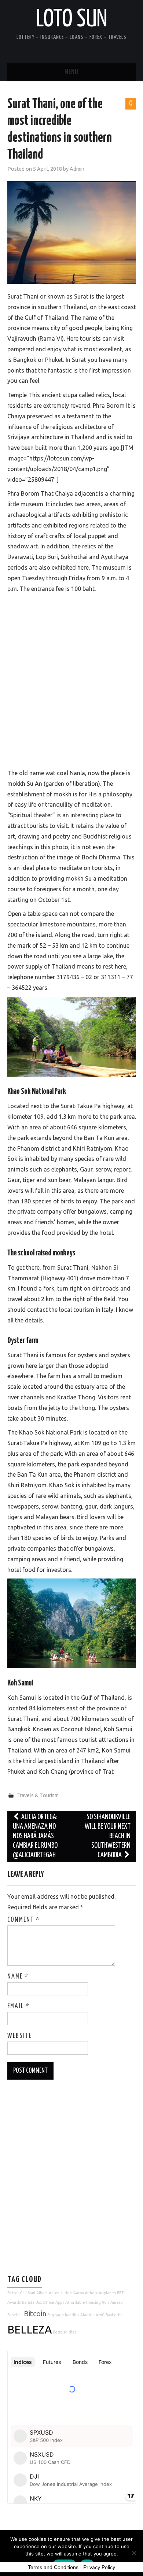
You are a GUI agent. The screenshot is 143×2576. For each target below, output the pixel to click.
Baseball (15, 2315)
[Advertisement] (71, 679)
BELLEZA (30, 2330)
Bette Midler (65, 2332)
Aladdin (87, 2315)
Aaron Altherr (85, 2293)
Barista (28, 2302)
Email (19, 2006)
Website (20, 2036)
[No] (134, 2553)
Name (18, 1977)
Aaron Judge (60, 2293)
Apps (60, 2302)
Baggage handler (63, 2315)
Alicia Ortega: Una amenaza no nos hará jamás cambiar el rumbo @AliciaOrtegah (35, 1836)
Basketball (115, 2315)
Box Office (45, 2302)
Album (42, 2293)
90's (106, 2302)
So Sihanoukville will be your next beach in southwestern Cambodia (108, 1836)
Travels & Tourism (38, 1795)
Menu (71, 72)
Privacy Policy (99, 2567)
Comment (24, 1920)
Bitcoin (35, 2314)
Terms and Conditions (53, 2567)
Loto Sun (72, 20)
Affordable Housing (83, 2302)
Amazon (118, 2302)
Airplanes (107, 2293)
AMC (100, 2315)
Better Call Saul (21, 2293)
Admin (77, 169)
